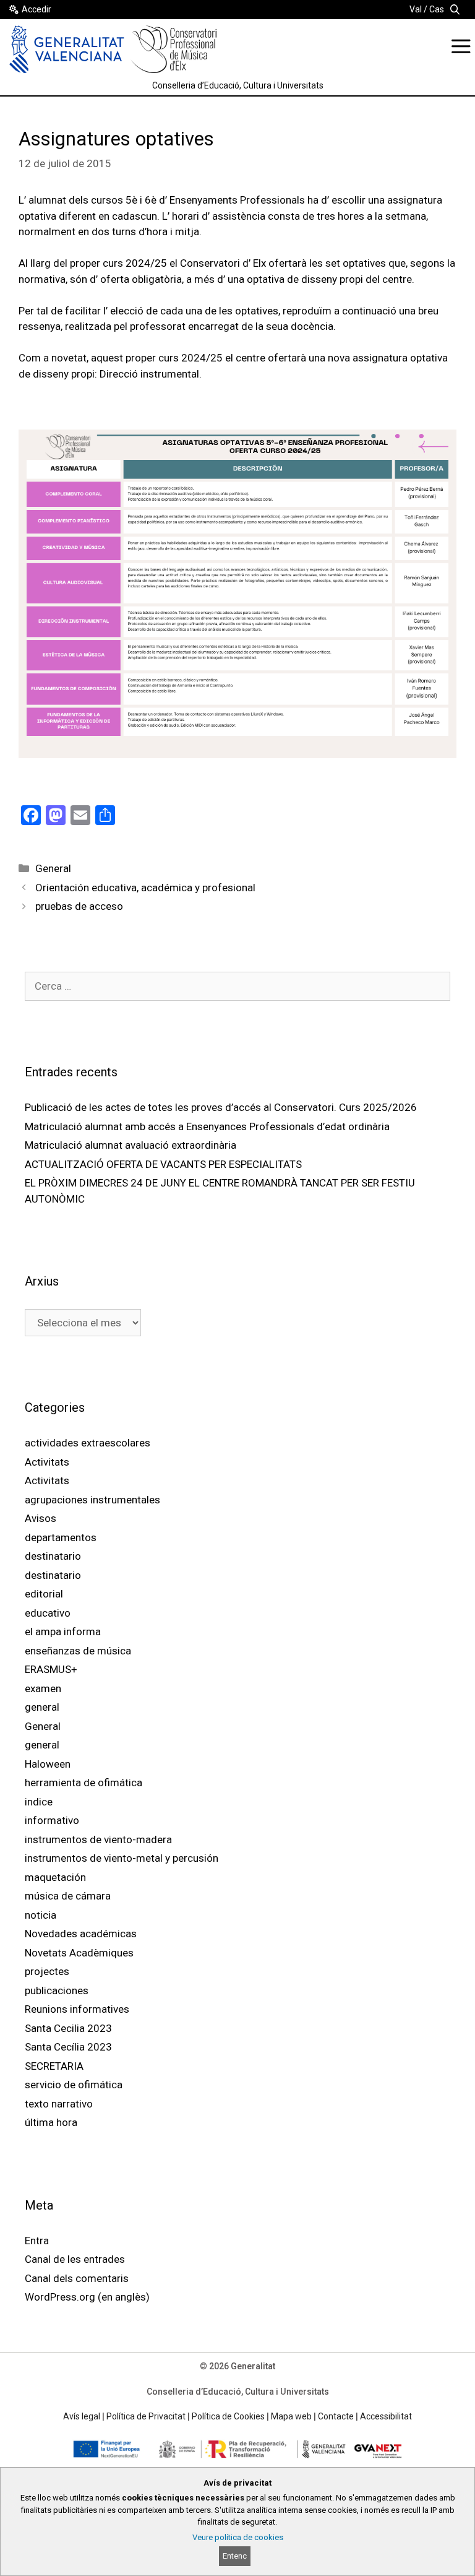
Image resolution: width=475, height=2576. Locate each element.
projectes (47, 1971)
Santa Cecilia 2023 (68, 2028)
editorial (44, 1594)
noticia (41, 1915)
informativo (52, 1820)
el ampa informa (63, 1632)
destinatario (53, 1556)
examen (43, 1688)
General (53, 868)
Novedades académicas (81, 1934)
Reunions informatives (77, 2009)
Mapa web (291, 2416)
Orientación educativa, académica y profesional (145, 888)
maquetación (55, 1877)
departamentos (61, 1537)
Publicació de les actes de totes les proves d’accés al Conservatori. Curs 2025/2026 (221, 1107)
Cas (437, 9)
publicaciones (57, 1990)
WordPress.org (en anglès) (87, 2297)
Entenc (235, 2556)
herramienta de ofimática (83, 1783)
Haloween (48, 1764)
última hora (51, 2122)
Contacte (336, 2416)
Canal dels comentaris (77, 2278)
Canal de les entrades (75, 2259)
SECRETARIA (54, 2066)
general (42, 1707)
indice (39, 1802)
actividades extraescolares (88, 1443)
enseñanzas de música (78, 1651)
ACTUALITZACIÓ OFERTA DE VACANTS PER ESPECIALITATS (163, 1164)
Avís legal (82, 2416)
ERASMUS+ (51, 1669)
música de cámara (68, 1896)
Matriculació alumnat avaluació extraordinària (131, 1145)
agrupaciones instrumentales (92, 1500)
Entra (37, 2241)
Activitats (47, 1462)
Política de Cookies (228, 2416)
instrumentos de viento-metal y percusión (122, 1858)
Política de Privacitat (146, 2416)
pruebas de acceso (79, 906)
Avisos (41, 1518)
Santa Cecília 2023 (68, 2047)
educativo (48, 1613)
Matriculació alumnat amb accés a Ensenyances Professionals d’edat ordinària (207, 1126)
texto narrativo (59, 2104)
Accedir (36, 9)
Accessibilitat (386, 2416)
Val (416, 9)
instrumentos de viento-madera (98, 1839)
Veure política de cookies (238, 2537)
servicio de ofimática (74, 2085)
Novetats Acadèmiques (79, 1953)
